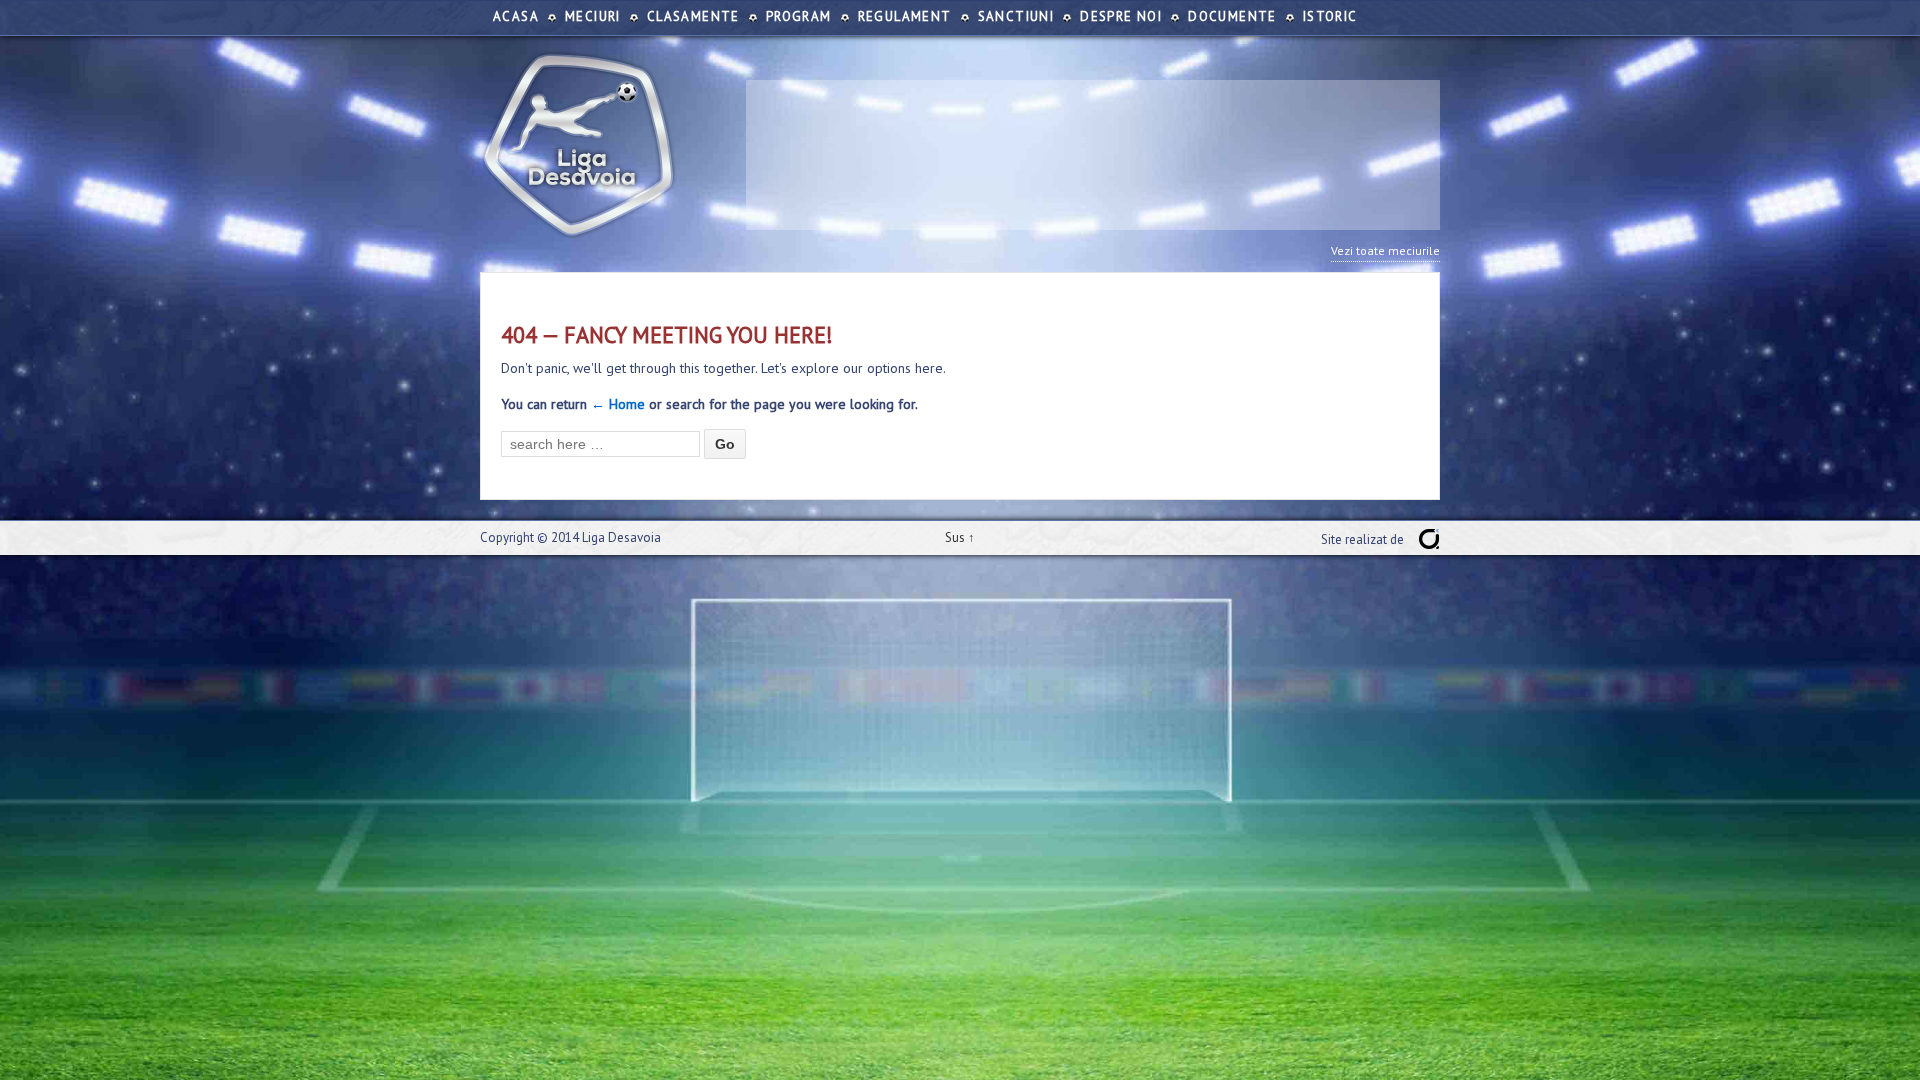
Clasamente (693, 16)
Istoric (1330, 16)
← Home (618, 404)
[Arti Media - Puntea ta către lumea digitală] (1429, 539)
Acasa (516, 16)
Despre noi (1121, 16)
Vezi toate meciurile (1385, 250)
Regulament (905, 16)
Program (799, 16)
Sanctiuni (1016, 16)
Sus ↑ (960, 537)
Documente (1232, 16)
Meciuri (593, 16)
